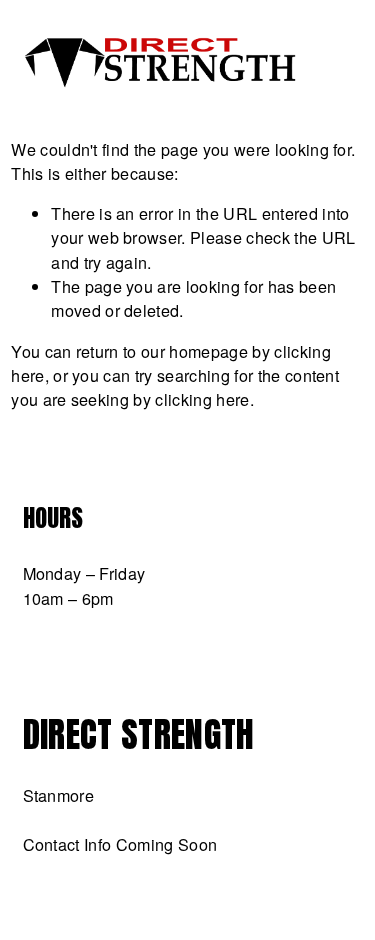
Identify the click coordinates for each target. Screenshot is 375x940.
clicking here (202, 399)
